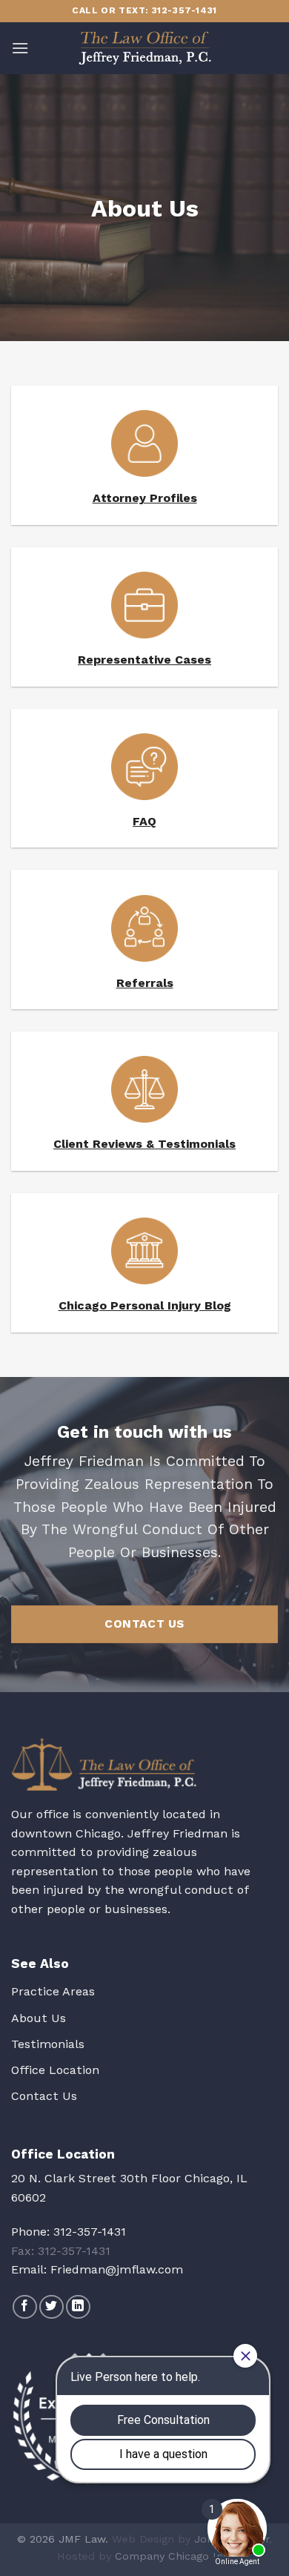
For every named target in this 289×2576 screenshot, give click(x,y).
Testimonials (48, 2044)
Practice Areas (53, 1991)
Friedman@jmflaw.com (117, 2269)
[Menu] (20, 48)
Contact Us (44, 2096)
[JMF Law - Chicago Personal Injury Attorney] (144, 48)
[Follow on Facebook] (25, 2307)
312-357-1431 (90, 2232)
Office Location (55, 2070)
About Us (39, 2018)
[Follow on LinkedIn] (78, 2307)
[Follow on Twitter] (52, 2307)
